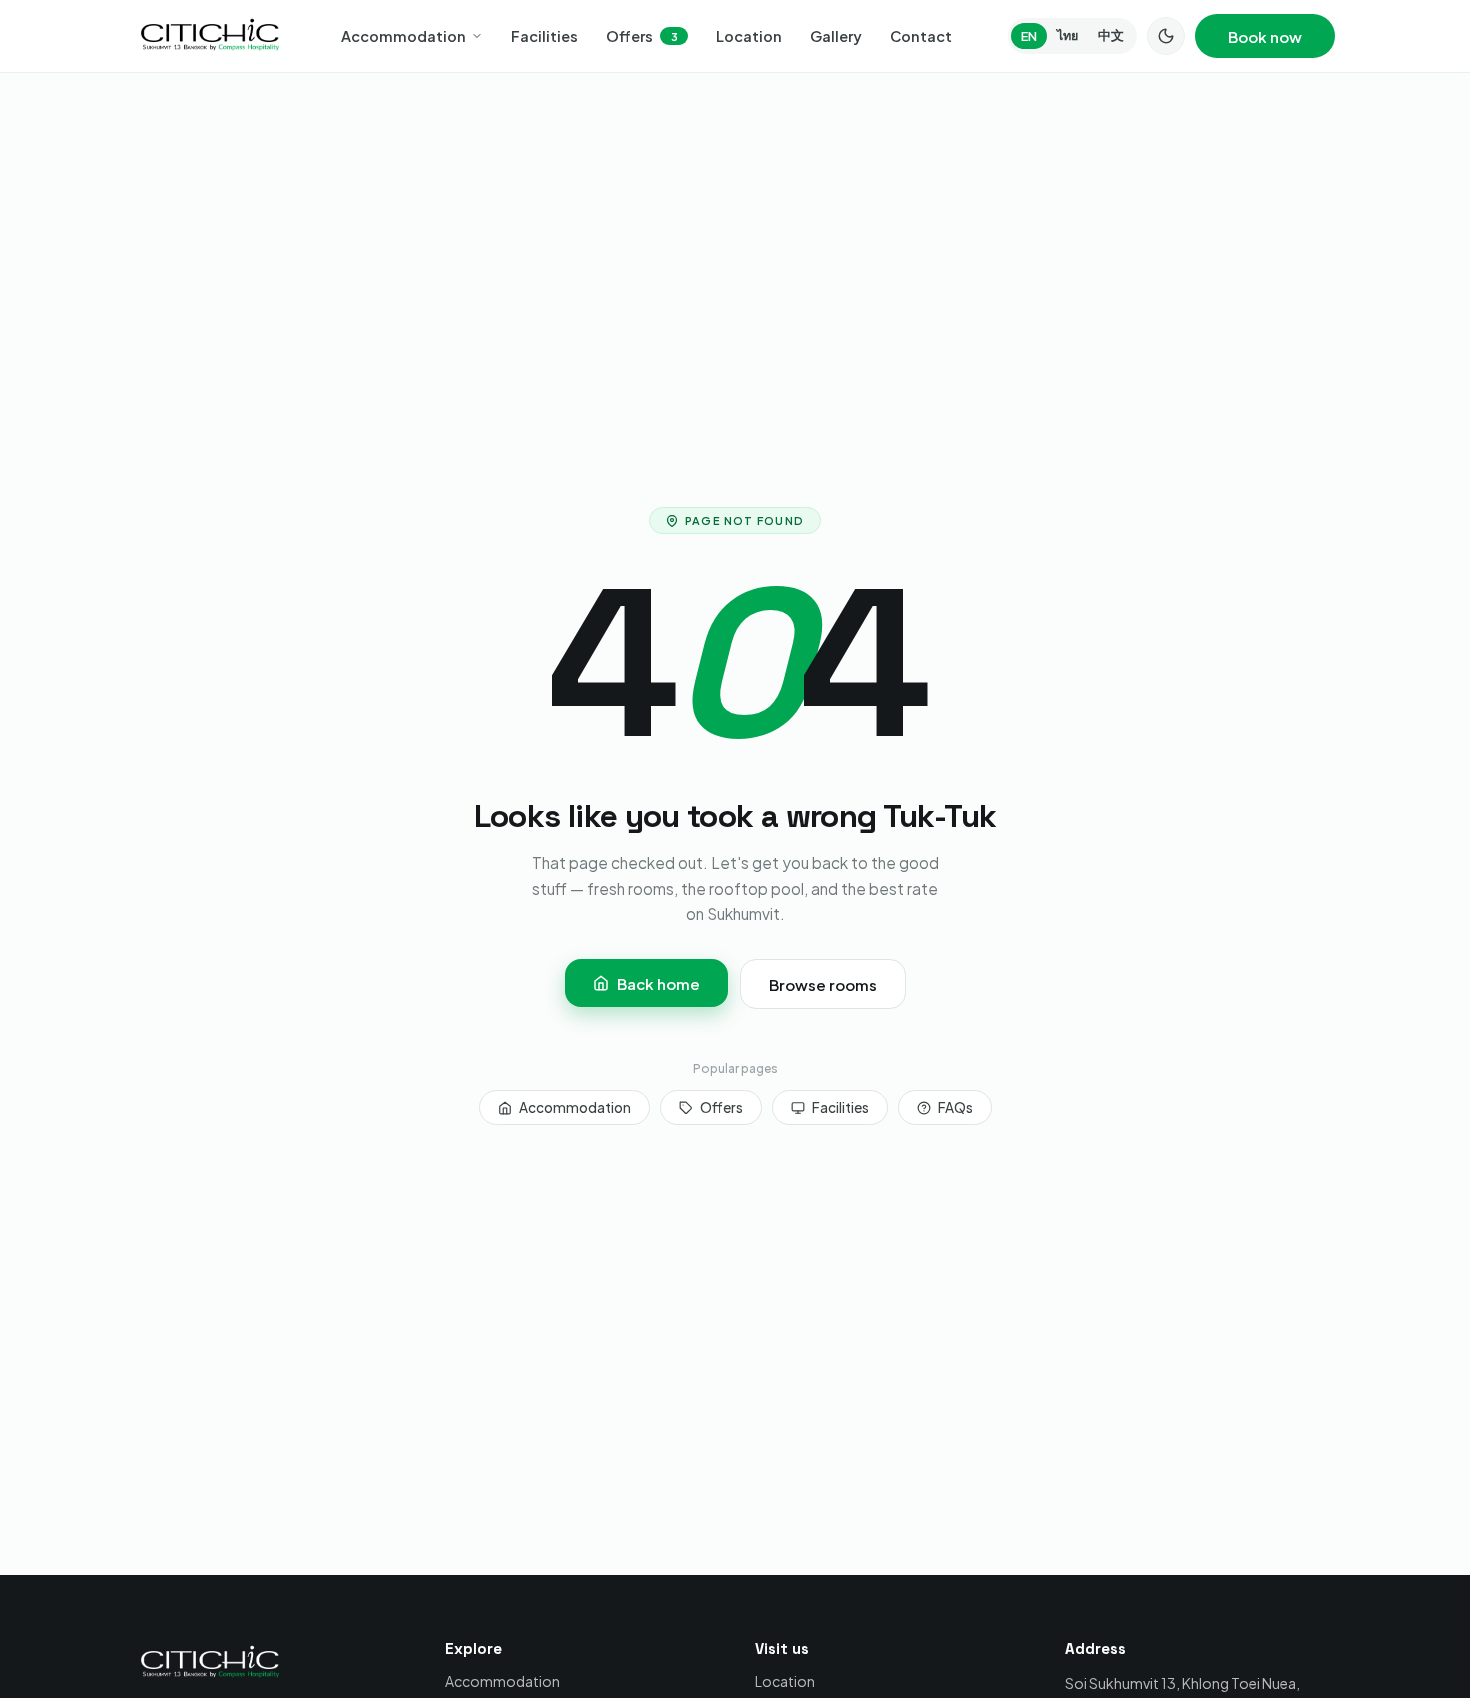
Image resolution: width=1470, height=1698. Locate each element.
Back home (658, 983)
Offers (642, 36)
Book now (1265, 36)
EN (1029, 36)
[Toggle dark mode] (1166, 36)
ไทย (1067, 35)
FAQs (955, 1107)
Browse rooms (823, 984)
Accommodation (403, 36)
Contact (921, 36)
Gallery (836, 36)
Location (749, 36)
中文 (1111, 35)
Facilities (544, 36)
